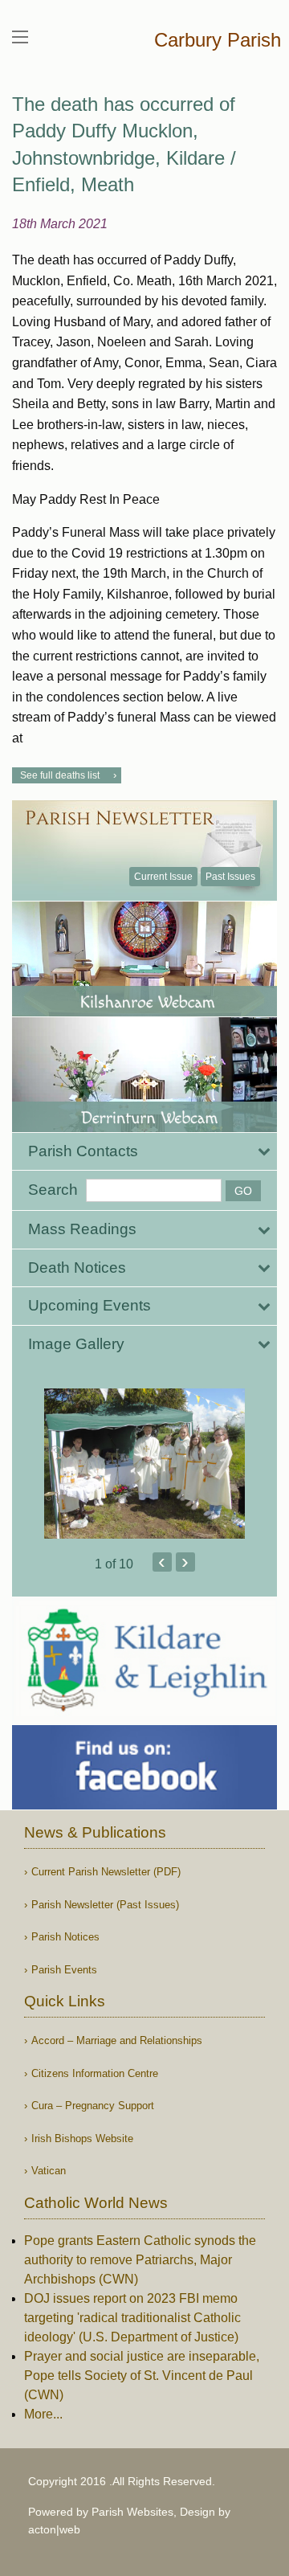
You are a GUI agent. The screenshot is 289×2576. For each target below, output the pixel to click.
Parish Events (64, 1970)
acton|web (54, 2529)
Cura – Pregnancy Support (93, 2106)
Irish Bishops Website (82, 2138)
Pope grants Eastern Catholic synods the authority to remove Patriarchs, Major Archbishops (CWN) (140, 2260)
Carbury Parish (218, 40)
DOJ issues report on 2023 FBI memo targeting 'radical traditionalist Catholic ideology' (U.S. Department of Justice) (132, 2318)
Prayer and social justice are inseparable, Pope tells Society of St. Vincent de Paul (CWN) (142, 2376)
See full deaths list (60, 775)
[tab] (144, 1152)
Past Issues (230, 877)
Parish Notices (65, 1937)
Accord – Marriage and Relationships (117, 2040)
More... (43, 2414)
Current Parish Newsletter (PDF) (106, 1872)
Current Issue (163, 877)
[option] (144, 1464)
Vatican (49, 2171)
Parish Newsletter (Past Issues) (105, 1905)
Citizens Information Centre (95, 2073)
